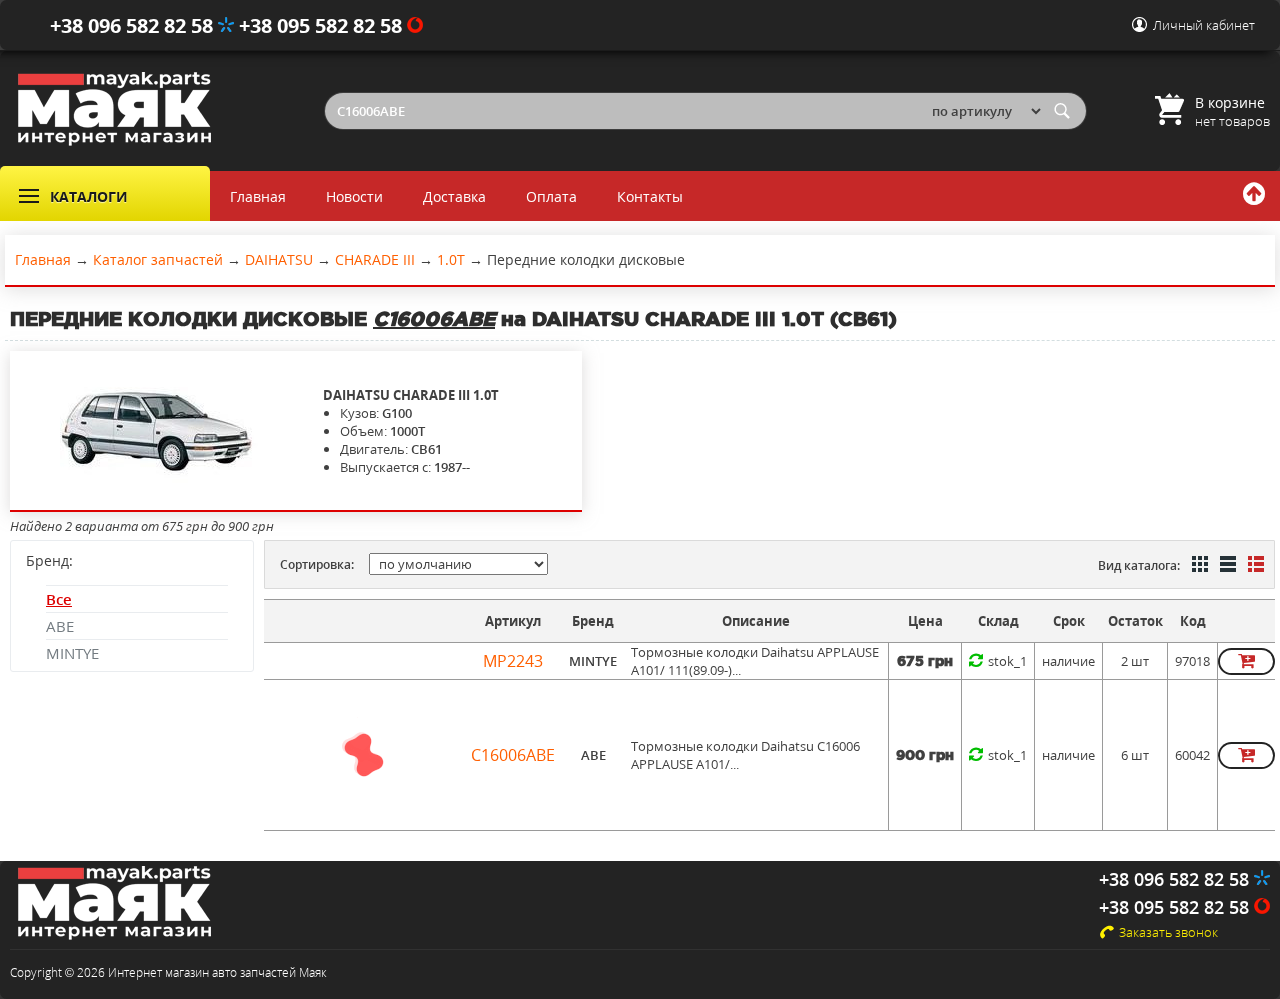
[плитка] (1198, 566)
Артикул (513, 621)
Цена (925, 621)
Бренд (593, 621)
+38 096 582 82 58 (134, 25)
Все (59, 599)
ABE (60, 626)
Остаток (1135, 621)
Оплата (551, 196)
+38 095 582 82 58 (323, 25)
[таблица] (1226, 566)
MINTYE (72, 653)
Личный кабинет (1204, 25)
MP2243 (513, 661)
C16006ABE (513, 755)
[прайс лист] (1254, 566)
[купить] (1246, 661)
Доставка (454, 196)
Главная (258, 196)
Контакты (650, 196)
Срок (1069, 621)
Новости (354, 196)
